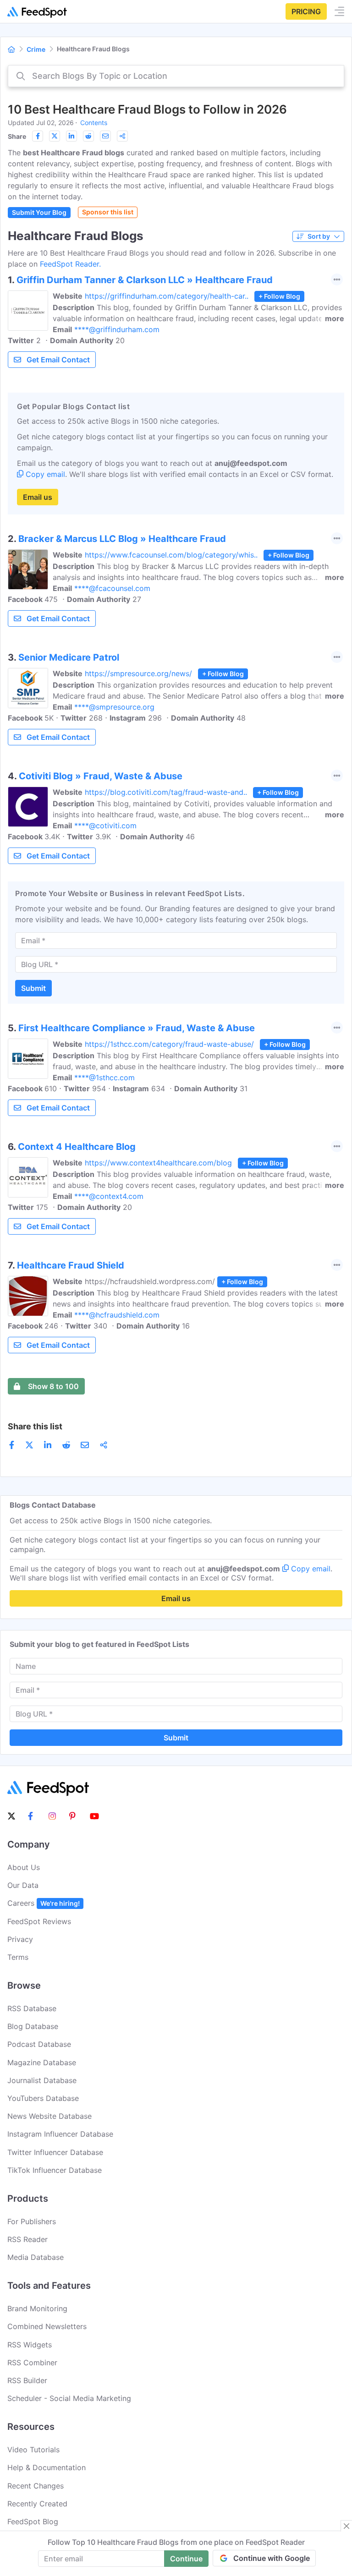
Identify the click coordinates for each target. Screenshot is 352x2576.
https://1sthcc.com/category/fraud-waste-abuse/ (169, 1044)
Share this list (35, 1426)
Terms (18, 1957)
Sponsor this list (108, 212)
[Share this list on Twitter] (55, 136)
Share (17, 136)
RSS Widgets (30, 2345)
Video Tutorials (33, 2450)
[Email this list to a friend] (105, 136)
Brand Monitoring (37, 2308)
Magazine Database (42, 2062)
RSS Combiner (32, 2363)
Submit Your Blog (39, 212)
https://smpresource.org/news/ (138, 673)
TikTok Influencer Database (55, 2170)
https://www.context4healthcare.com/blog (158, 1163)
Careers (44, 1903)
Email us (38, 497)
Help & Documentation (47, 2467)
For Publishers (32, 2221)
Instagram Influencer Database (60, 2134)
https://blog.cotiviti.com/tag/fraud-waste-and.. (166, 792)
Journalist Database (42, 2080)
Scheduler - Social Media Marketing (69, 2398)
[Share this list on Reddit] (88, 136)
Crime (36, 49)
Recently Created (37, 2504)
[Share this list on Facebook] (38, 136)
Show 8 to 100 (53, 1386)
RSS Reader (27, 2239)
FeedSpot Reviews (39, 1921)
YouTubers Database (43, 2098)
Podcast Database (39, 2044)
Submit (33, 988)
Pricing (306, 11)
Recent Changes (36, 2486)
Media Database (36, 2257)
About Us (24, 1867)
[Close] (346, 2526)
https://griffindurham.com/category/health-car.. (167, 296)
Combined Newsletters (47, 2326)
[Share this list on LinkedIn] (71, 136)
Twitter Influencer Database (55, 2152)
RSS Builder (27, 2380)
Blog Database (33, 2026)
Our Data (23, 1885)
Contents (94, 123)
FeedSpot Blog (33, 2521)
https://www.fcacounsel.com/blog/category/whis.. (171, 555)
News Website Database (49, 2116)
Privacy (20, 1939)
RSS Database (32, 2008)
